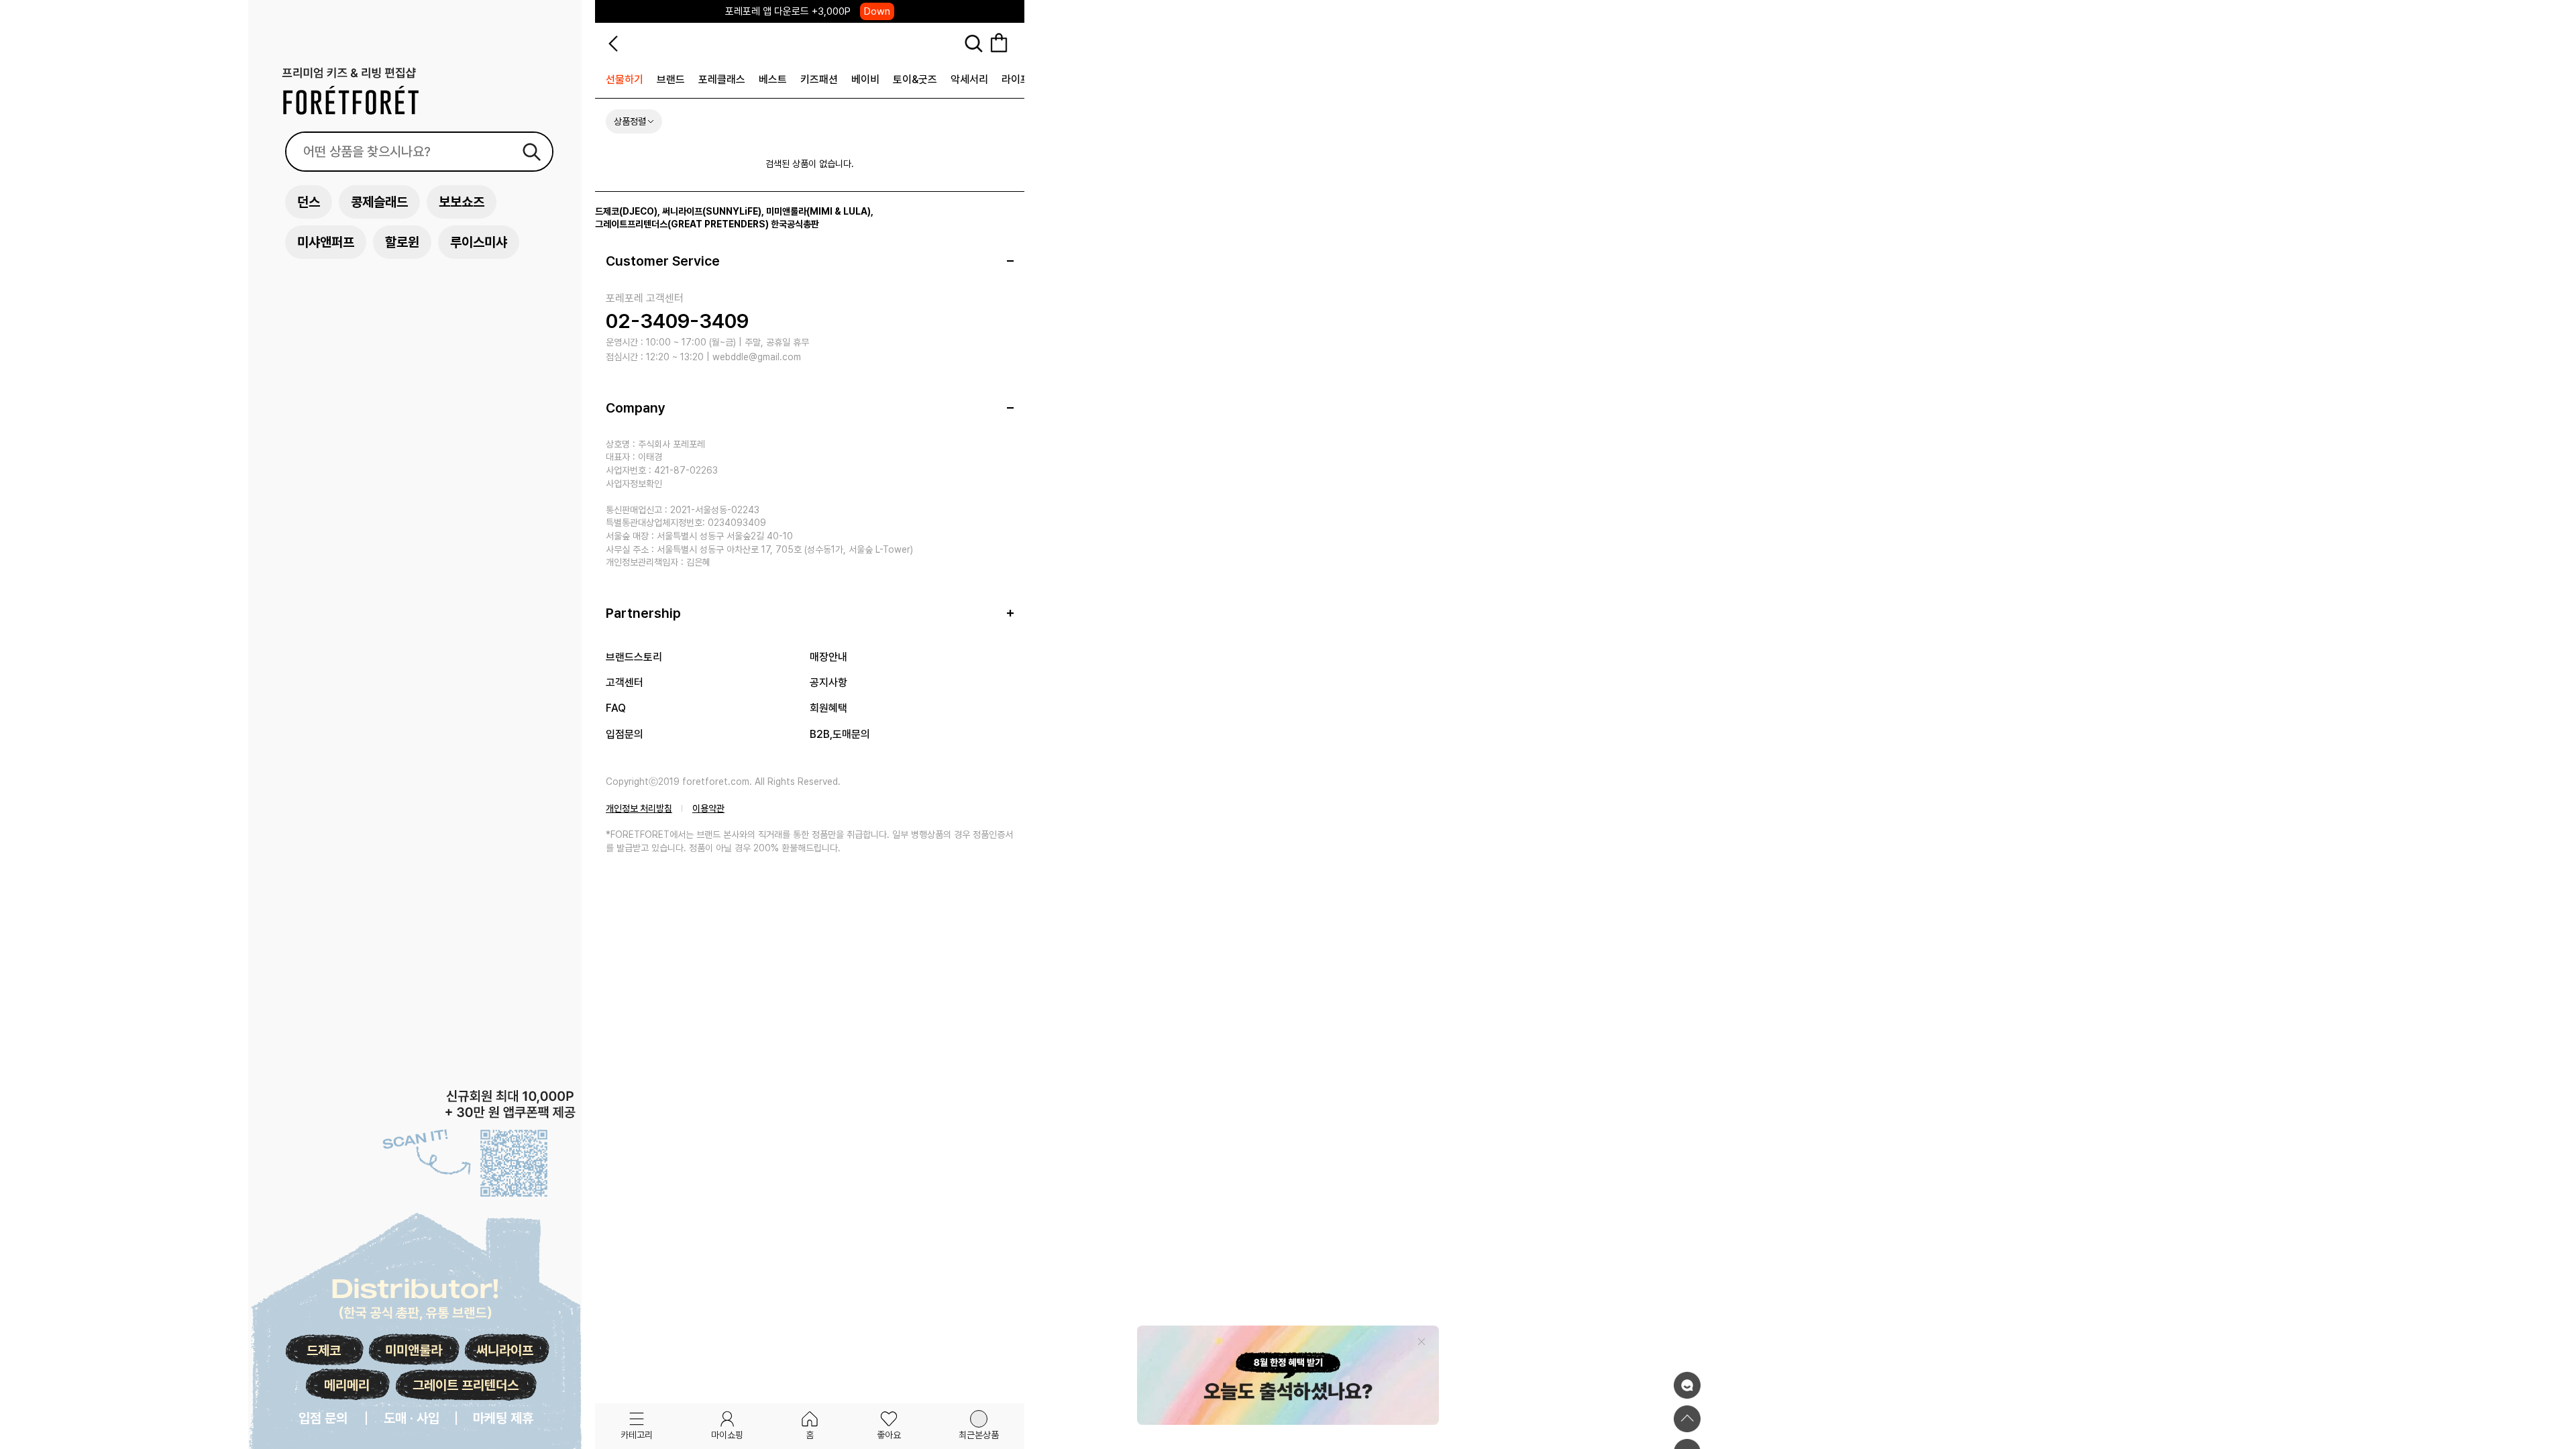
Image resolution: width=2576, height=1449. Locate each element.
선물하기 (625, 79)
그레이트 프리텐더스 (466, 1385)
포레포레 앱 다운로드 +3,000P (808, 11)
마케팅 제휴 (503, 1418)
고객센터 (625, 683)
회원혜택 (828, 708)
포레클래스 (722, 79)
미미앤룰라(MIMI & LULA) (818, 211)
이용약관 (708, 808)
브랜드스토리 (634, 657)
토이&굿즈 (915, 79)
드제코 (324, 1350)
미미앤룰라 (414, 1350)
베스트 (773, 79)
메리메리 (347, 1385)
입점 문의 (323, 1418)
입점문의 (625, 734)
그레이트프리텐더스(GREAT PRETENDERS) (682, 224)
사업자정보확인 (634, 484)
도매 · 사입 (412, 1418)
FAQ (616, 708)
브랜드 (671, 79)
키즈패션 (819, 79)
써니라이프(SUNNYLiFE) (712, 211)
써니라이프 (505, 1350)
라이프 (1016, 79)
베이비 (865, 79)
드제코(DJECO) (626, 211)
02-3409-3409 (677, 321)
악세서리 (969, 79)
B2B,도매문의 (840, 734)
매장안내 (828, 657)
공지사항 (828, 683)
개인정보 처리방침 (639, 808)
